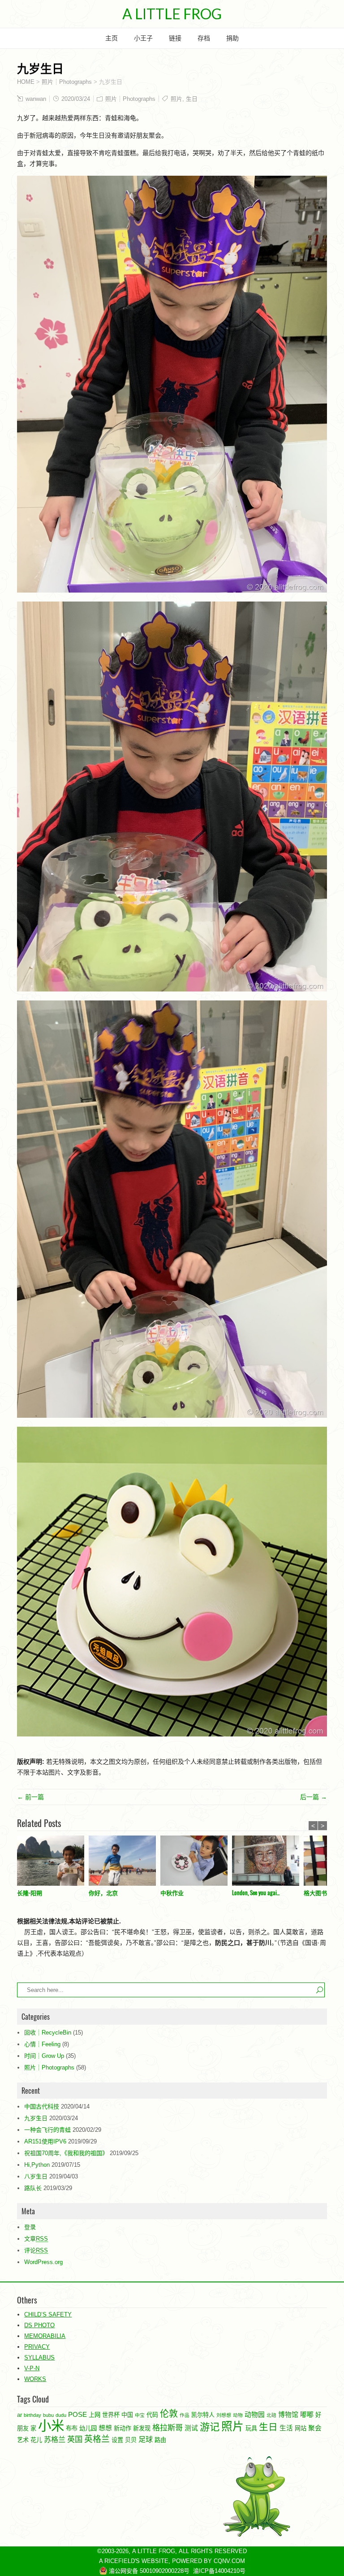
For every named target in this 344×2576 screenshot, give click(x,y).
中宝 (140, 2415)
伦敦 (169, 2414)
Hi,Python (37, 2165)
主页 (112, 38)
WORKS (35, 2379)
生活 (286, 2428)
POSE (77, 2415)
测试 (191, 2428)
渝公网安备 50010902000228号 (148, 2571)
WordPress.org (43, 2262)
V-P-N (32, 2368)
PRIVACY (37, 2347)
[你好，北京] (125, 1862)
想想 (105, 2428)
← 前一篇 (30, 1797)
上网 (95, 2415)
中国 (127, 2415)
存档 (204, 38)
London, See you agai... (256, 1892)
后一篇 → (314, 1797)
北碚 (271, 2415)
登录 (30, 2227)
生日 (192, 99)
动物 (238, 2415)
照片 (176, 99)
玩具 (251, 2428)
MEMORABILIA (45, 2336)
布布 (72, 2428)
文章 (36, 2239)
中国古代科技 (42, 2106)
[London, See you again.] (268, 1862)
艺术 (23, 2440)
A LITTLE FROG (172, 14)
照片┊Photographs (130, 99)
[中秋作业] (196, 1862)
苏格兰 (55, 2439)
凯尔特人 (203, 2415)
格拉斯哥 (168, 2428)
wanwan (36, 99)
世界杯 (111, 2415)
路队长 (33, 2188)
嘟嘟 (307, 2415)
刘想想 (224, 2415)
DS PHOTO (39, 2325)
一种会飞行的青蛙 (47, 2130)
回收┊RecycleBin (48, 2033)
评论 (36, 2250)
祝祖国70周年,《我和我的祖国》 (66, 2153)
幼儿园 (88, 2428)
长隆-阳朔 (30, 1892)
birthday (32, 2415)
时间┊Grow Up (44, 2056)
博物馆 (288, 2415)
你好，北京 (103, 1892)
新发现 (142, 2428)
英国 (75, 2439)
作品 (185, 2415)
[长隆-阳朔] (53, 1862)
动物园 (255, 2415)
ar (19, 2415)
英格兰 (97, 2439)
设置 (117, 2440)
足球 (146, 2439)
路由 (160, 2440)
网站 (301, 2428)
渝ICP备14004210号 (219, 2571)
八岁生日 (36, 2176)
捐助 (232, 38)
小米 (51, 2426)
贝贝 (131, 2440)
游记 (210, 2427)
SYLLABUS (39, 2357)
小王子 (143, 38)
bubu (48, 2415)
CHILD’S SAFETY (48, 2314)
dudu (61, 2415)
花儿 (36, 2440)
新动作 (123, 2428)
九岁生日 (36, 2118)
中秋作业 (172, 1892)
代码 (152, 2415)
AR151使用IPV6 (45, 2141)
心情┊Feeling (42, 2044)
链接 (175, 38)
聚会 (315, 2428)
